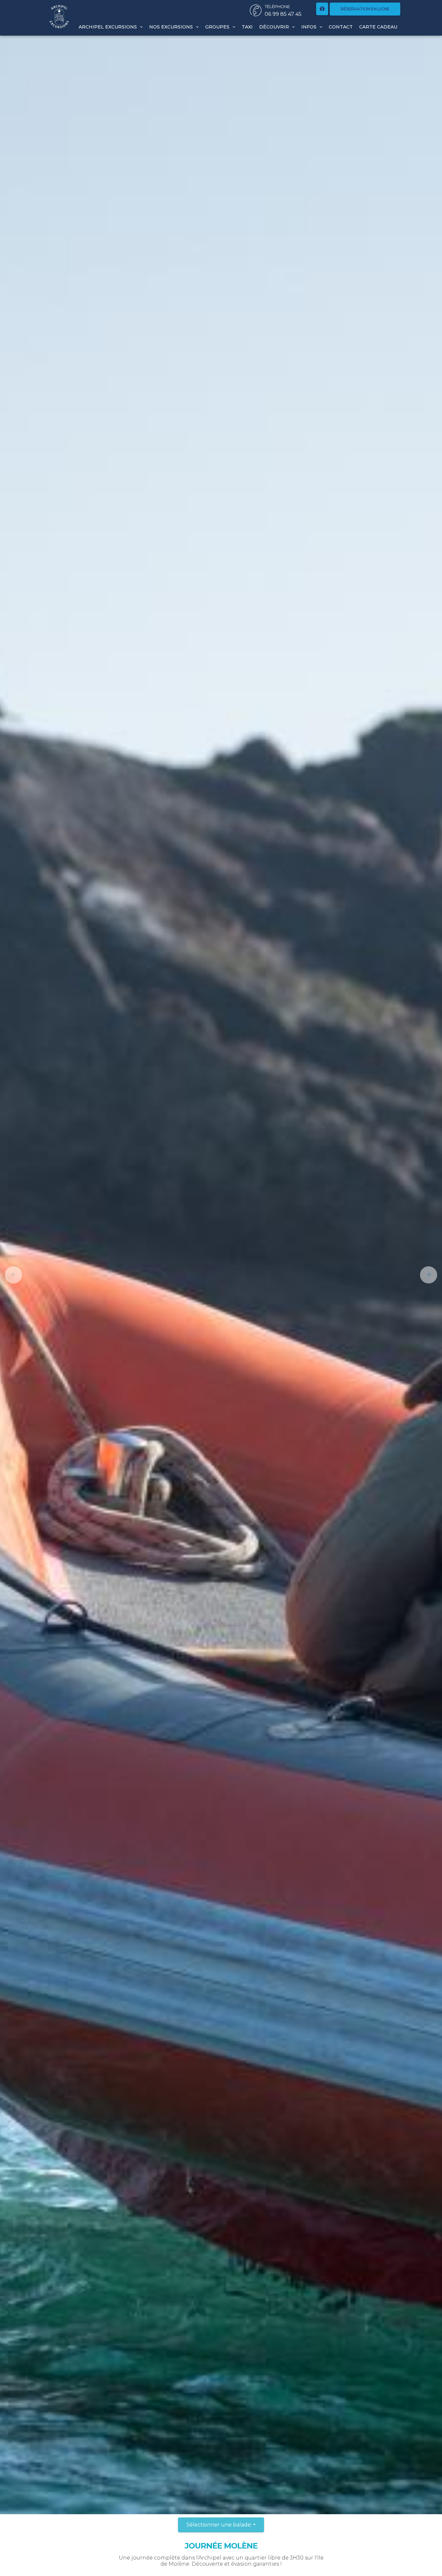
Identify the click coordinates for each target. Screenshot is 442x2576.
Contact (341, 27)
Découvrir (275, 27)
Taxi (247, 27)
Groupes (218, 27)
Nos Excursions (172, 27)
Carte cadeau (378, 27)
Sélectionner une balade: (219, 2525)
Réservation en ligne (365, 9)
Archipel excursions (108, 27)
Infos (309, 27)
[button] (11, 1275)
